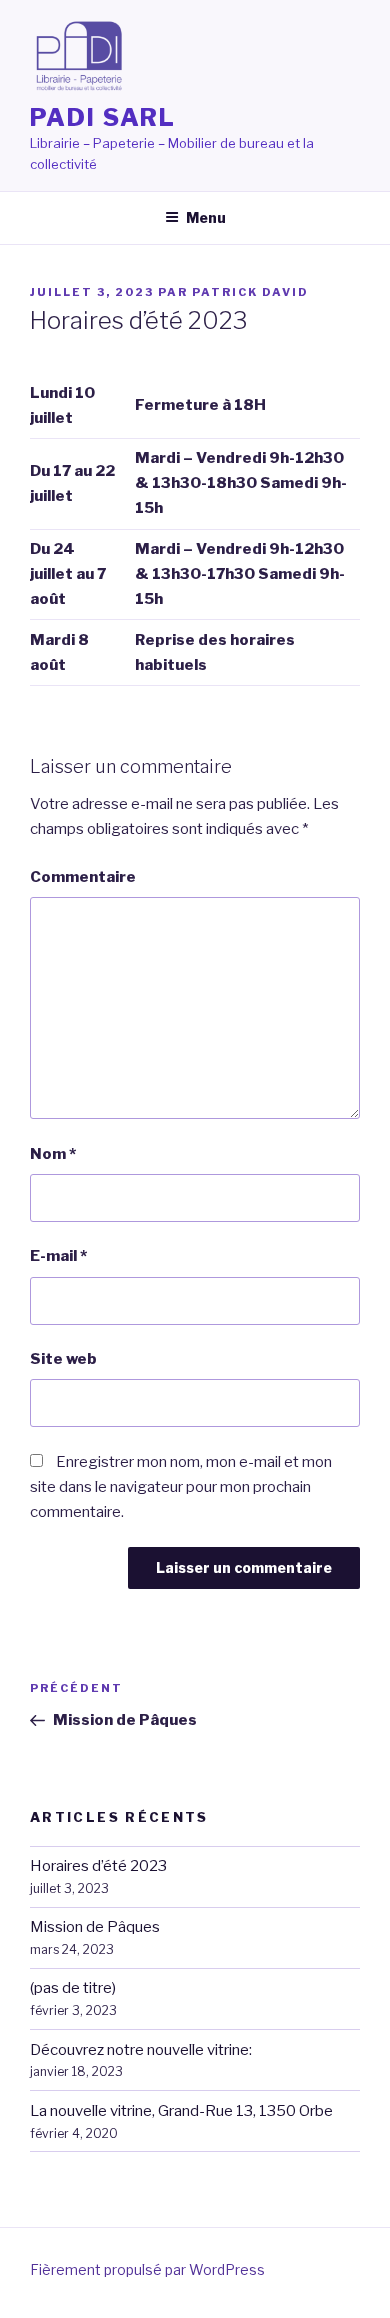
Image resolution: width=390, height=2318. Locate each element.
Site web (63, 1359)
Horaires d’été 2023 (98, 1866)
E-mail (58, 1256)
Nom (53, 1154)
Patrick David (250, 292)
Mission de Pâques (95, 1927)
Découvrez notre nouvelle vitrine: (141, 2050)
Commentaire (83, 877)
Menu (206, 217)
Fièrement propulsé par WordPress (147, 2269)
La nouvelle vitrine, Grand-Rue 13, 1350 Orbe (181, 2111)
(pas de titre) (73, 1988)
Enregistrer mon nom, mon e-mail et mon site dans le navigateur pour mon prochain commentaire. (181, 1487)
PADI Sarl (103, 117)
